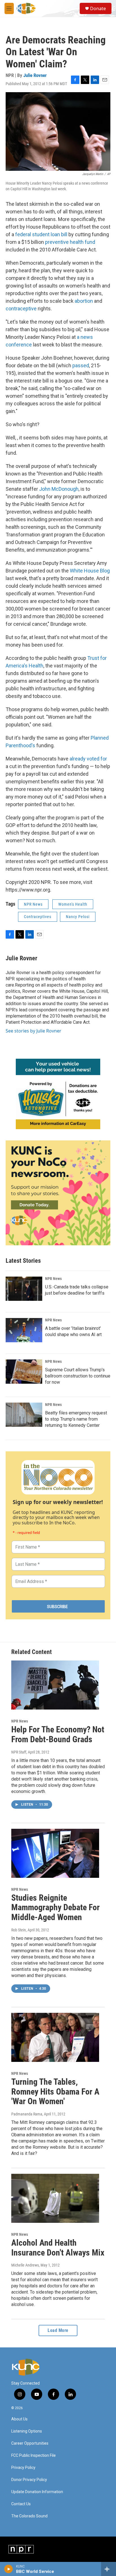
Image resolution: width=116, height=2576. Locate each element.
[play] (9, 2569)
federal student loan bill (41, 234)
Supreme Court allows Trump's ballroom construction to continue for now (78, 1376)
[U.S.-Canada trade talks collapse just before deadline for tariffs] (24, 1289)
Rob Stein (19, 1930)
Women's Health (73, 904)
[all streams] (109, 2569)
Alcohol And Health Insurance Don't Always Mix (58, 2248)
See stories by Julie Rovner (34, 1031)
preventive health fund (70, 242)
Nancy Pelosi (78, 917)
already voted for (88, 759)
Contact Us (21, 2504)
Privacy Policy (23, 2468)
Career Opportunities (30, 2443)
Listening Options (27, 2431)
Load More (58, 2330)
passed (81, 365)
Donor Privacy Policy (29, 2480)
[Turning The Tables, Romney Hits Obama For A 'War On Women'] (55, 2037)
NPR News (33, 904)
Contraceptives (38, 917)
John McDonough (59, 489)
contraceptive (21, 309)
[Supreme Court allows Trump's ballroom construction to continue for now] (24, 1372)
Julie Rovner (35, 75)
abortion (84, 301)
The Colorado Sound (29, 2516)
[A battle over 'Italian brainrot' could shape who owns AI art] (24, 1330)
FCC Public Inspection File (34, 2456)
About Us (19, 2419)
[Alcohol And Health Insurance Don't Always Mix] (55, 2198)
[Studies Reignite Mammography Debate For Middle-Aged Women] (55, 1853)
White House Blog (90, 571)
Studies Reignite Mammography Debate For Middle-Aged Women (55, 1908)
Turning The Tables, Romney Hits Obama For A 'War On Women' (55, 2092)
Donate (98, 8)
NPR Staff (19, 1752)
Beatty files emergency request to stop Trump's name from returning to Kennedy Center (76, 1419)
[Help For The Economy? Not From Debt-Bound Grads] (55, 1685)
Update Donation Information (37, 2492)
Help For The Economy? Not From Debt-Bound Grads (58, 1734)
